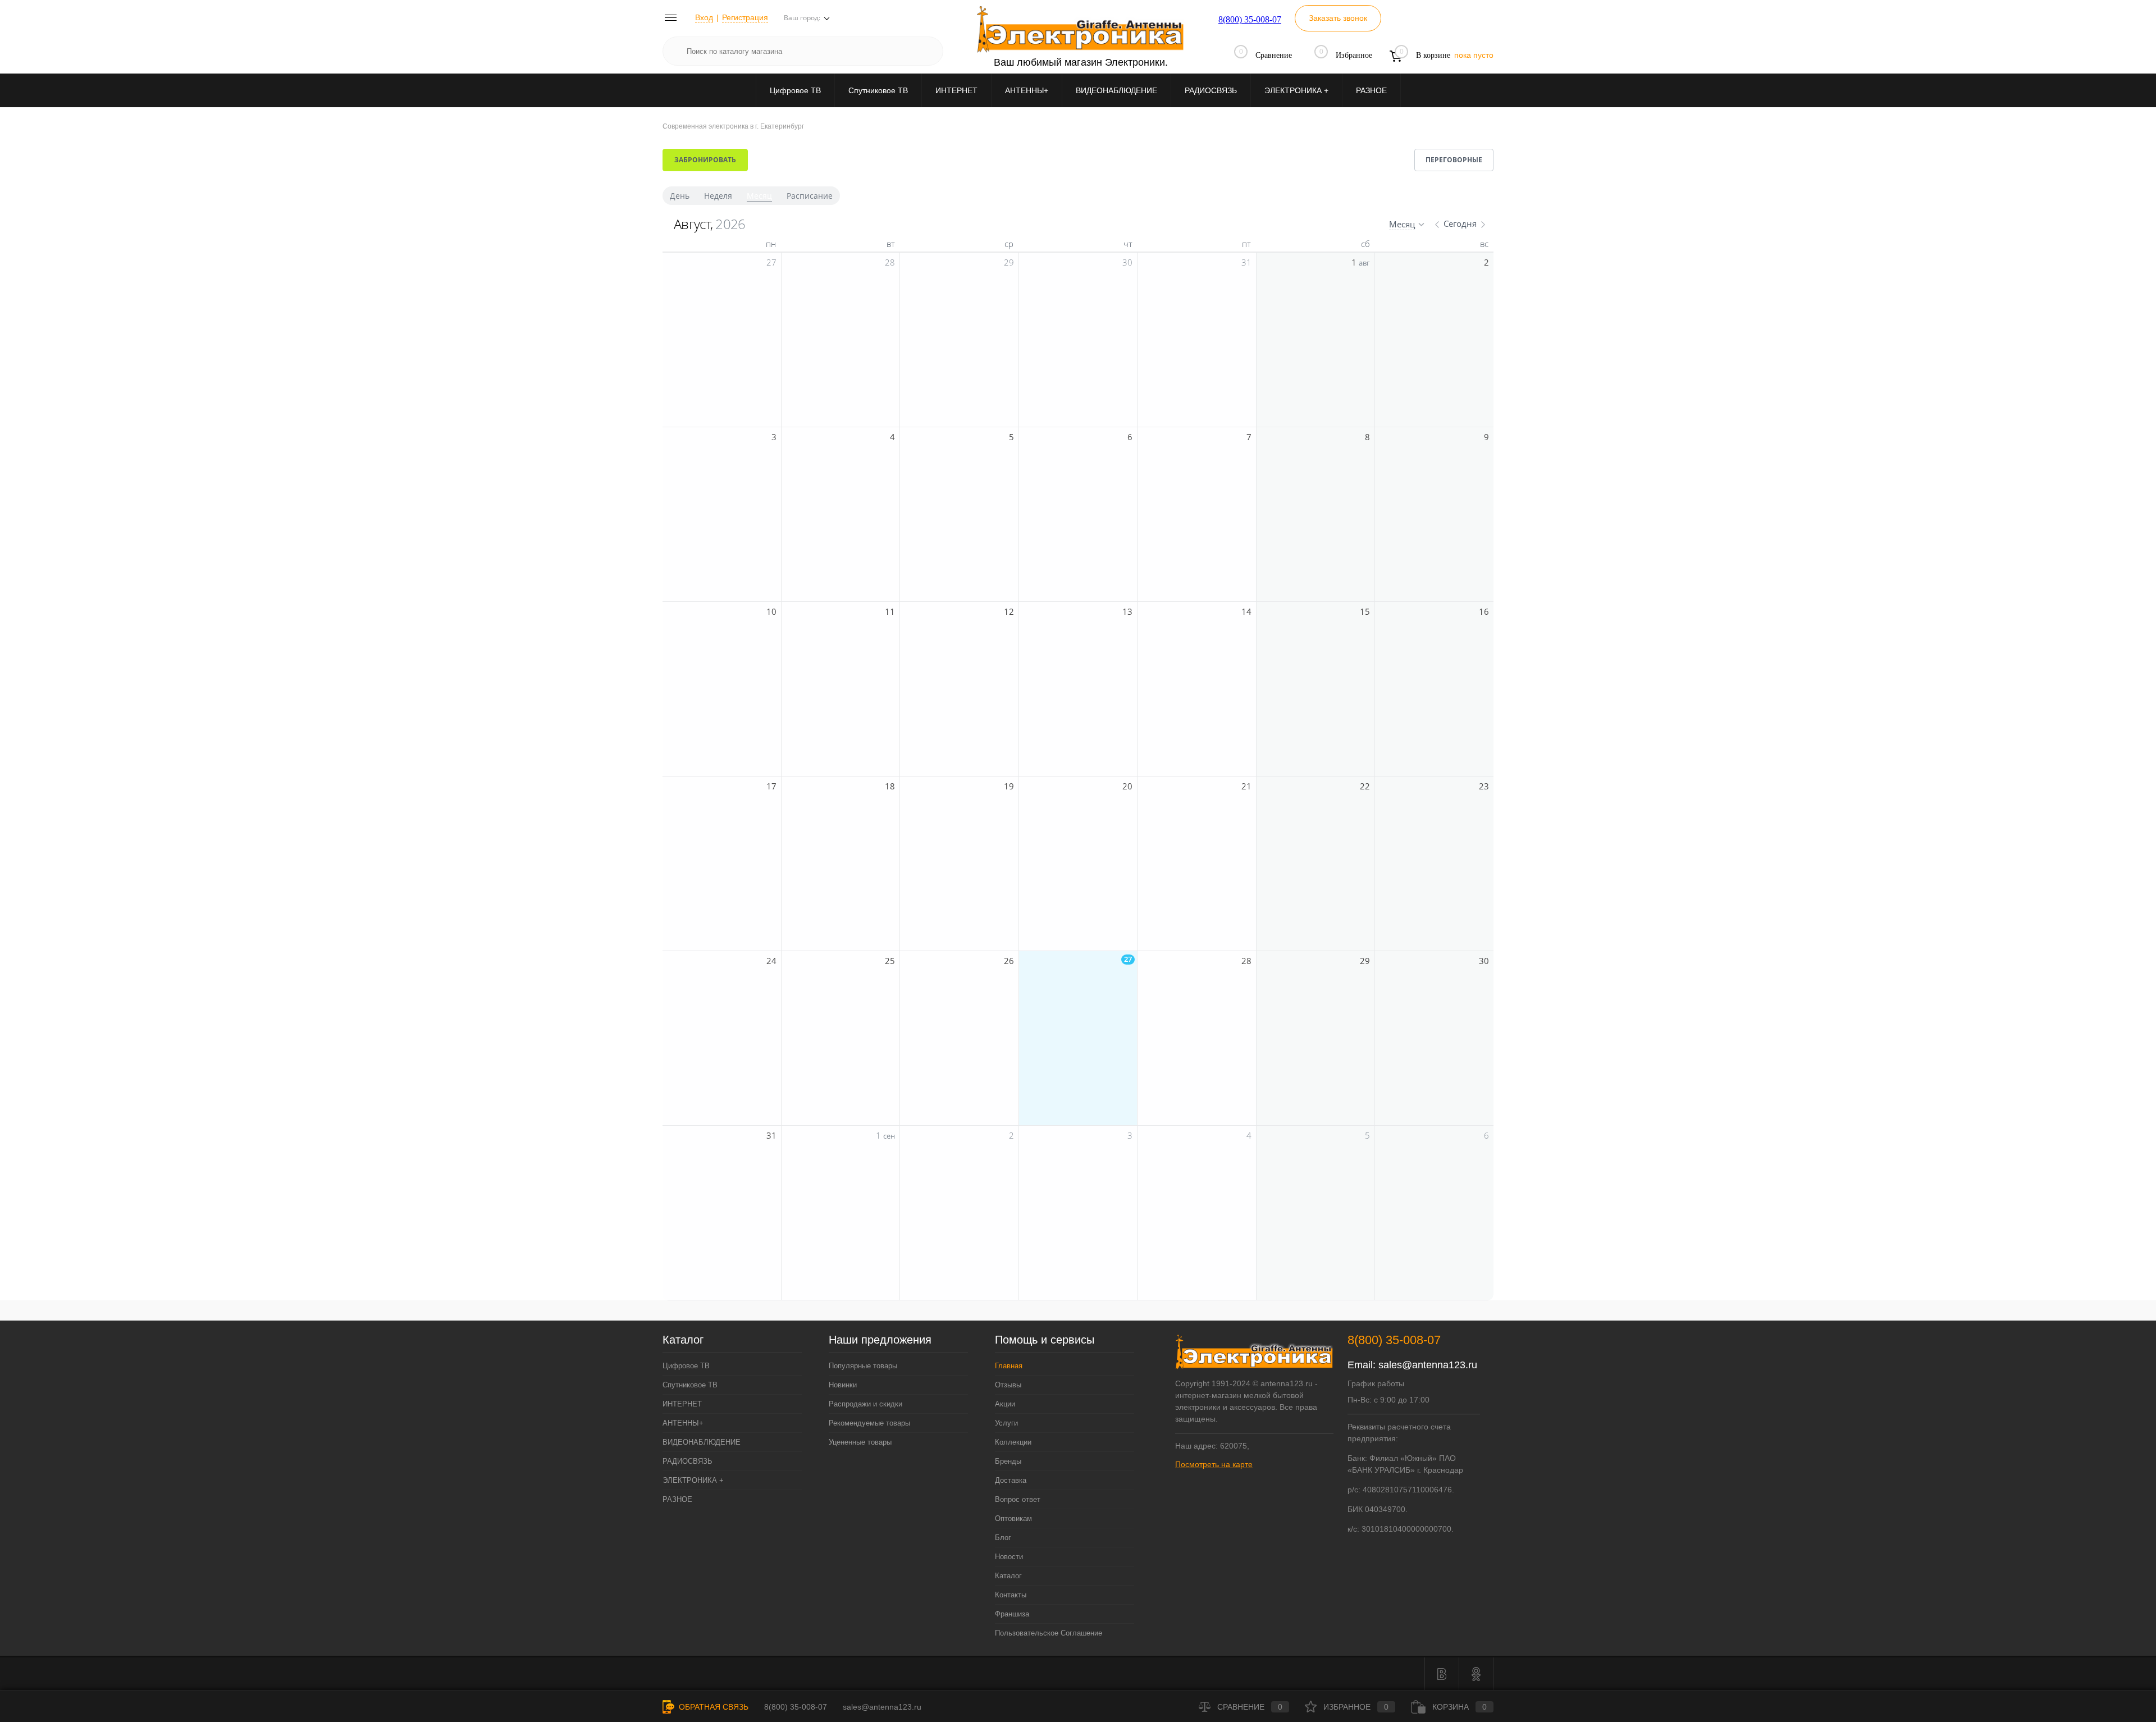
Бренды (1008, 1461)
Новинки (843, 1385)
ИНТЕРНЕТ (956, 90)
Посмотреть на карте (1214, 1464)
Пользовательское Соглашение (1049, 1633)
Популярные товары (863, 1366)
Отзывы (1008, 1385)
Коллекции (1013, 1442)
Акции (1005, 1404)
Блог (1003, 1538)
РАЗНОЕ (1371, 90)
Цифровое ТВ (795, 90)
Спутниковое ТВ (878, 90)
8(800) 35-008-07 (1250, 19)
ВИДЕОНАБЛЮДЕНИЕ (1116, 90)
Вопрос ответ (1018, 1499)
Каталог (1008, 1576)
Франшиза (1012, 1614)
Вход (704, 17)
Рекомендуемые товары (869, 1423)
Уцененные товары (860, 1442)
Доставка (1011, 1480)
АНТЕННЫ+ (1027, 90)
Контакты (1011, 1595)
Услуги (1006, 1423)
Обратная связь (712, 1707)
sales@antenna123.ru (1428, 1365)
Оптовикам (1013, 1518)
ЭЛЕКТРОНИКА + (1296, 90)
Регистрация (745, 17)
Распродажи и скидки (865, 1404)
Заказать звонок (1338, 18)
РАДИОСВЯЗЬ (1211, 90)
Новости (1009, 1557)
